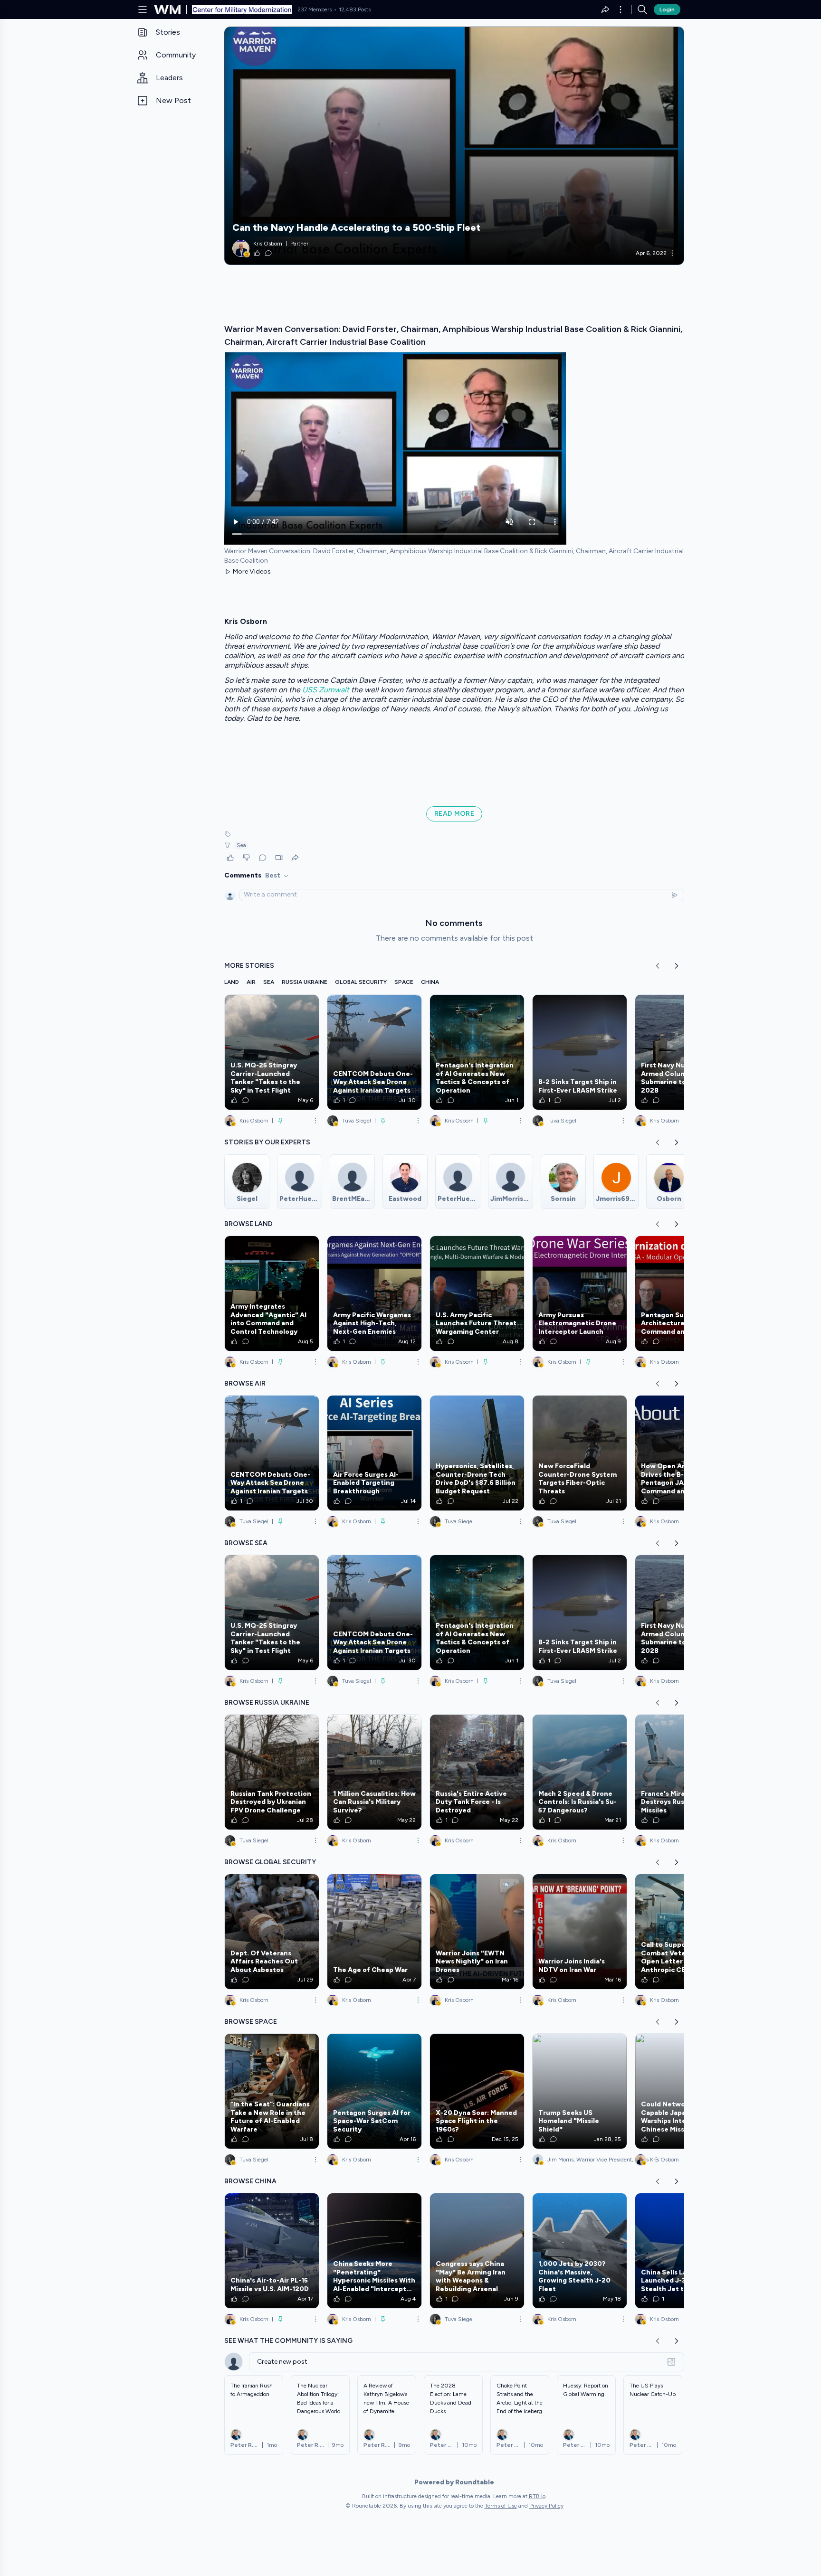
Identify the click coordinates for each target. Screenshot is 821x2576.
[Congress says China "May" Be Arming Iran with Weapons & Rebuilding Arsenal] (477, 2251)
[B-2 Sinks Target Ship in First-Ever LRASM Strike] (580, 1052)
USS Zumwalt (327, 690)
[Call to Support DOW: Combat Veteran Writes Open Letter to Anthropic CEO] (682, 1932)
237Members (315, 9)
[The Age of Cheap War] (374, 1932)
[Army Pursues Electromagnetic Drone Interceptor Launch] (580, 1293)
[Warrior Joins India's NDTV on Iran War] (580, 1932)
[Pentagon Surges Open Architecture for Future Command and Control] (682, 1293)
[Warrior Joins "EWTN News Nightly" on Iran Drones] (477, 1932)
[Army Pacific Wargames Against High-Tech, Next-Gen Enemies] (374, 1293)
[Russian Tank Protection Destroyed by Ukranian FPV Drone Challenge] (272, 1772)
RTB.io (537, 2496)
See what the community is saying (288, 2341)
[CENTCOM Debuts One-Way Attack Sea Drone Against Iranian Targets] (374, 1052)
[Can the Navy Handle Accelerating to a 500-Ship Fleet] (454, 146)
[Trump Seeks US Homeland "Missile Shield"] (580, 2091)
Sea (241, 845)
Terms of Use (501, 2506)
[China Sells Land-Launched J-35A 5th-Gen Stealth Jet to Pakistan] (682, 2251)
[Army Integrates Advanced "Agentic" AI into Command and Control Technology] (272, 1293)
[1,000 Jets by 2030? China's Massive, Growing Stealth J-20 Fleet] (580, 2251)
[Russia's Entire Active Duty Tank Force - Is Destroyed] (477, 1772)
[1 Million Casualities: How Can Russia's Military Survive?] (374, 1772)
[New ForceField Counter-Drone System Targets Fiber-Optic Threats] (580, 1453)
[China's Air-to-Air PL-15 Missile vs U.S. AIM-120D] (272, 2251)
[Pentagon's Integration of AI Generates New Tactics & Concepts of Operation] (477, 1052)
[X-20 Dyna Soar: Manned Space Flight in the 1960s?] (477, 2091)
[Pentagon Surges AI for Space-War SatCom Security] (374, 2091)
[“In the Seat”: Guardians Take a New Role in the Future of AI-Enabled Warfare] (272, 2091)
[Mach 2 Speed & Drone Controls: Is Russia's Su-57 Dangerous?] (580, 1772)
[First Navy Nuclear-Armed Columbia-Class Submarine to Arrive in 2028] (682, 1052)
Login (667, 9)
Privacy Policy (546, 2506)
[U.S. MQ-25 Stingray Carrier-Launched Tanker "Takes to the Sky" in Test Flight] (272, 1052)
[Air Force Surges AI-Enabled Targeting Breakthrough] (374, 1453)
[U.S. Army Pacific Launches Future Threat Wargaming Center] (477, 1293)
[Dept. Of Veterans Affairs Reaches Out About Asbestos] (272, 1932)
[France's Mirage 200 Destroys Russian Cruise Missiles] (682, 1772)
